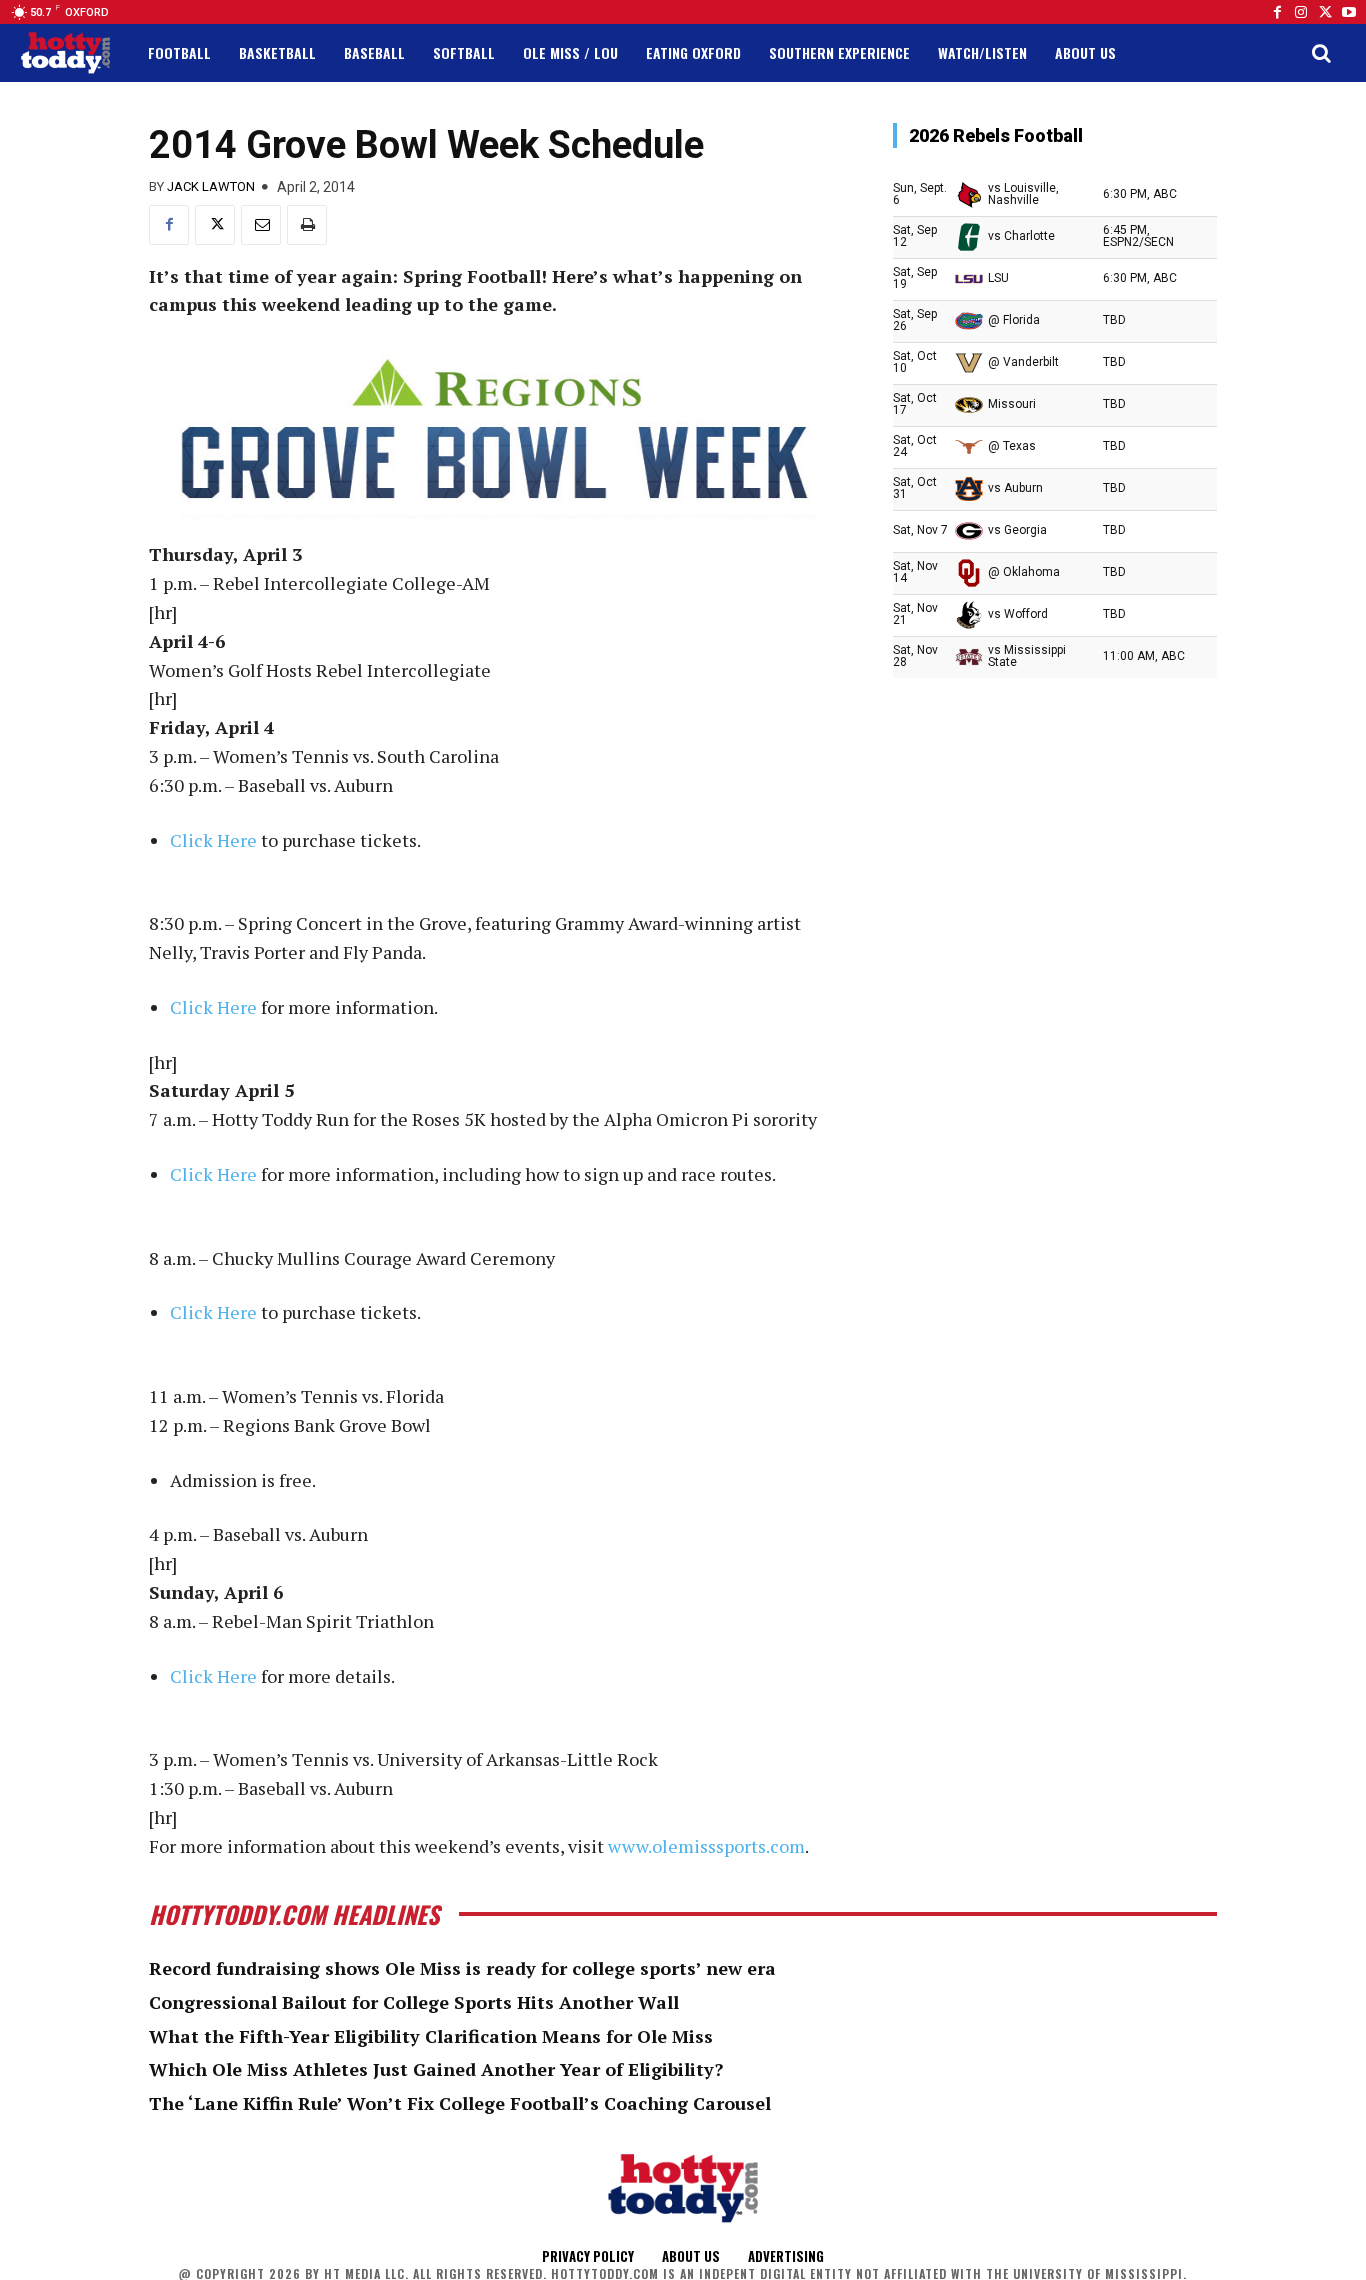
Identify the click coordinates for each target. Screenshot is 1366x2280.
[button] (1321, 53)
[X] (215, 225)
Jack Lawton (211, 186)
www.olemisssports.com (706, 1846)
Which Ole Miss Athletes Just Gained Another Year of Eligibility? (436, 2069)
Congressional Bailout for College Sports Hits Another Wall (414, 2002)
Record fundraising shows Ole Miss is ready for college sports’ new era (462, 1968)
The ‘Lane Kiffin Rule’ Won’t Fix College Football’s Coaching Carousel (460, 2103)
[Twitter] (1325, 12)
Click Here (213, 840)
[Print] (307, 225)
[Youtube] (1349, 12)
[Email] (261, 225)
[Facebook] (1277, 12)
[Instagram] (1301, 12)
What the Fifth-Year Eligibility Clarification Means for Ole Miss (431, 2036)
